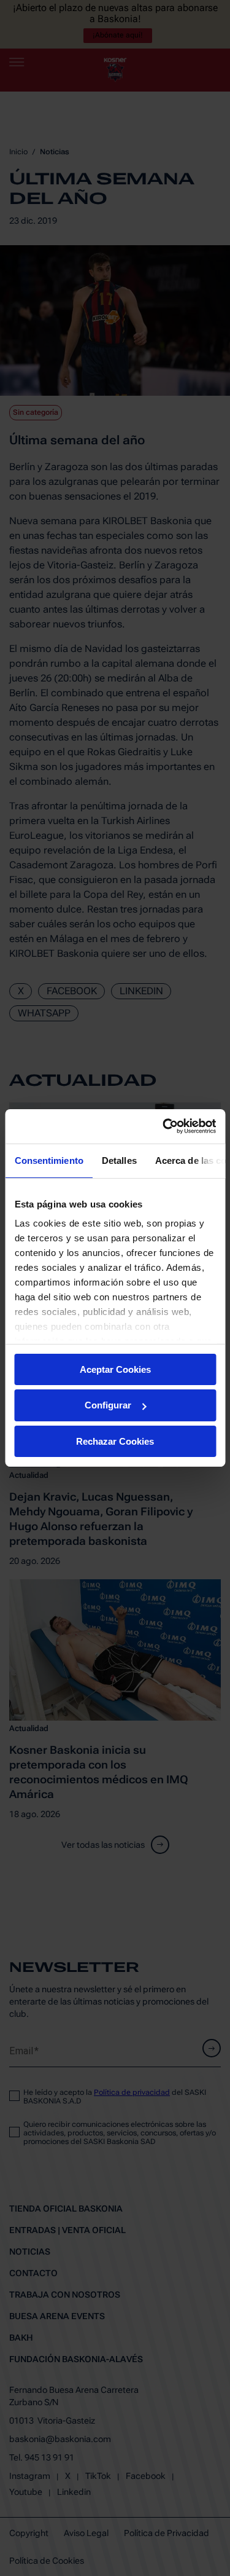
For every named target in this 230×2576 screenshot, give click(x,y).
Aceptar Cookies (115, 1369)
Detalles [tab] (119, 1160)
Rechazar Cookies (115, 1441)
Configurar (108, 1405)
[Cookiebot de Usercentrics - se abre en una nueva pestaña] (164, 1126)
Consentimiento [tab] (48, 1160)
